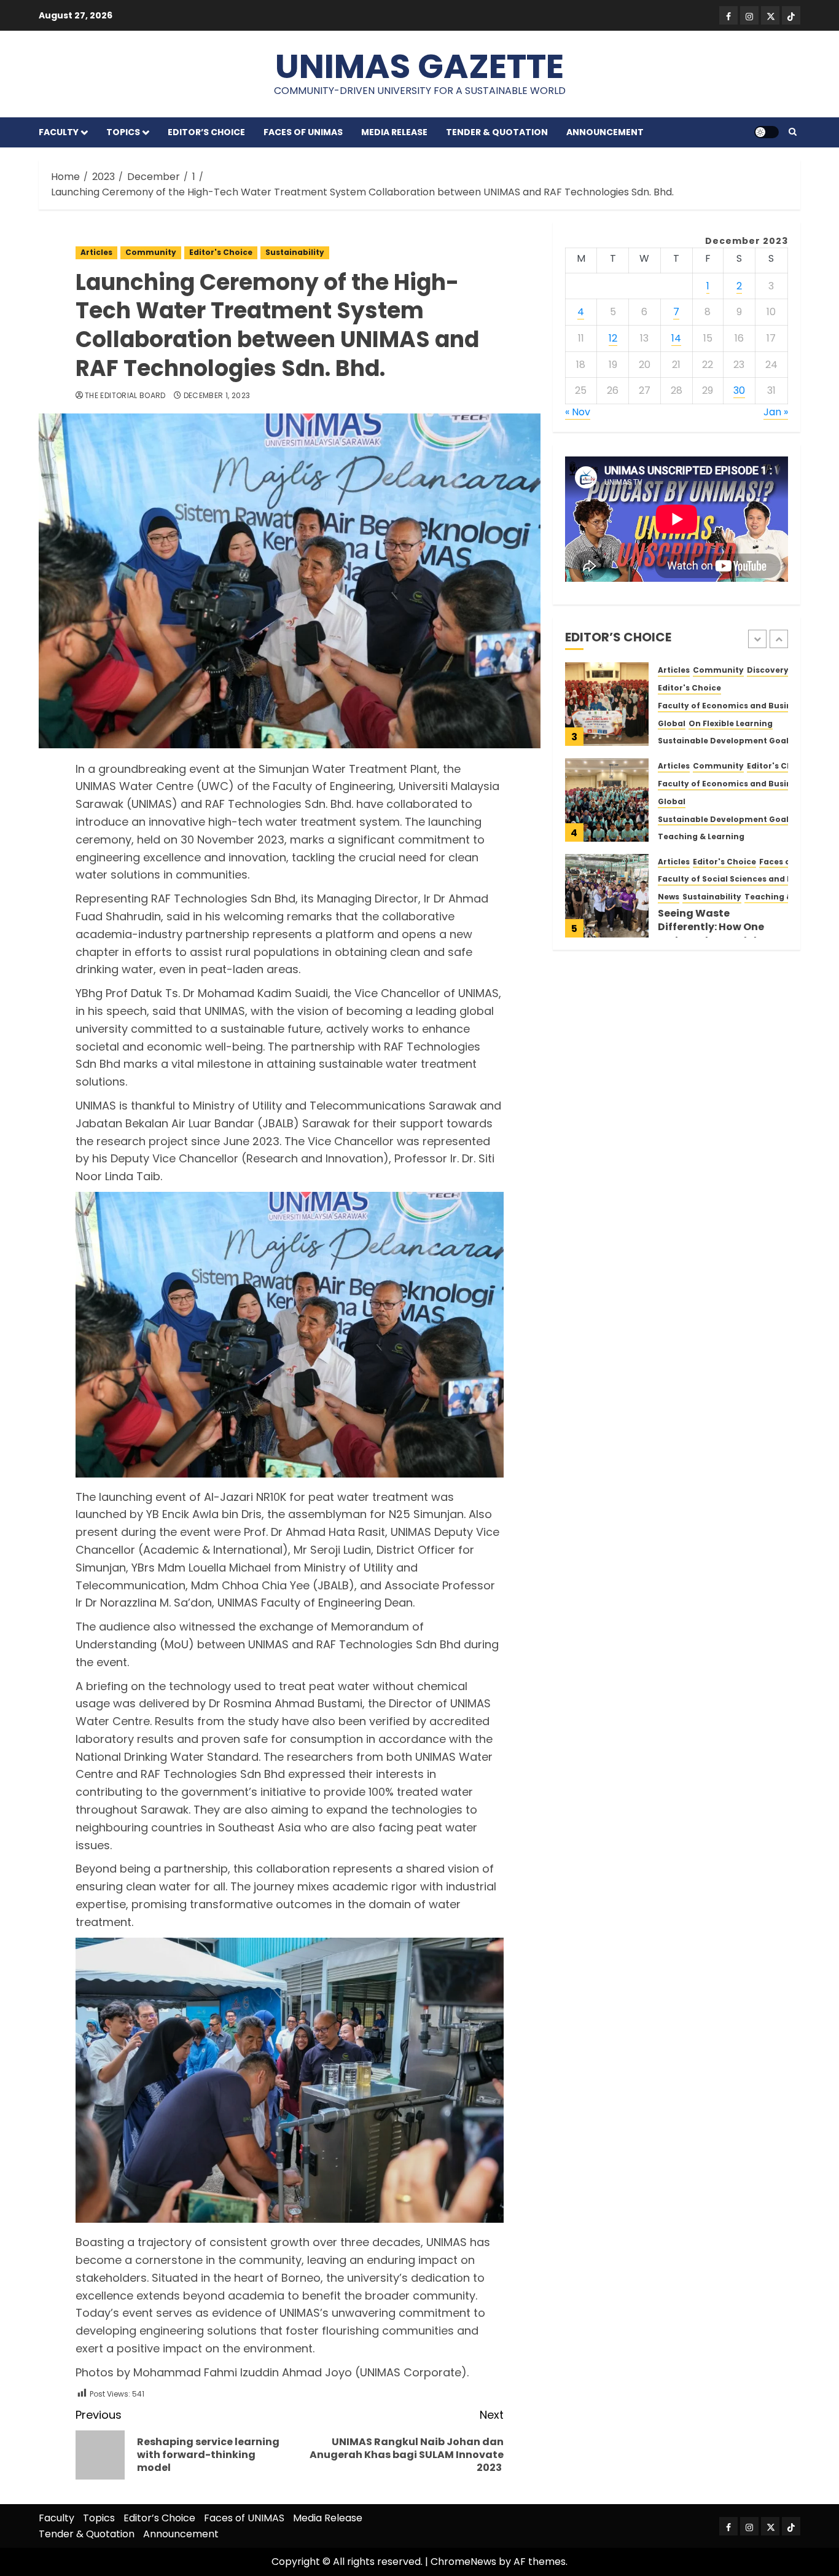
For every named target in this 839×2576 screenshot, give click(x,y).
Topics (123, 132)
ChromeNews (463, 2562)
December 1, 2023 (217, 396)
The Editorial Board (125, 396)
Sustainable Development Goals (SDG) (739, 741)
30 (739, 390)
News (669, 897)
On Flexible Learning (731, 723)
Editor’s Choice (206, 132)
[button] (793, 132)
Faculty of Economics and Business (732, 705)
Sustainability (295, 252)
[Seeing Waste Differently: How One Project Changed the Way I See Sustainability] (607, 896)
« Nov (578, 412)
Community (151, 252)
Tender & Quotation (497, 132)
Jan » (776, 412)
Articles (96, 252)
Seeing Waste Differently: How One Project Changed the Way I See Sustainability (721, 934)
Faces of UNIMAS (303, 132)
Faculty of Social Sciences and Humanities (747, 879)
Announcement (605, 132)
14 (676, 338)
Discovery (768, 670)
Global (672, 723)
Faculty (59, 132)
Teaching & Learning (701, 837)
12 (613, 338)
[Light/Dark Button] (767, 132)
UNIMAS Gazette (419, 66)
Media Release (394, 132)
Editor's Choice (221, 252)
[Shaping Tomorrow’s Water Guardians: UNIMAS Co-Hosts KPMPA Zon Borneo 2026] (607, 800)
